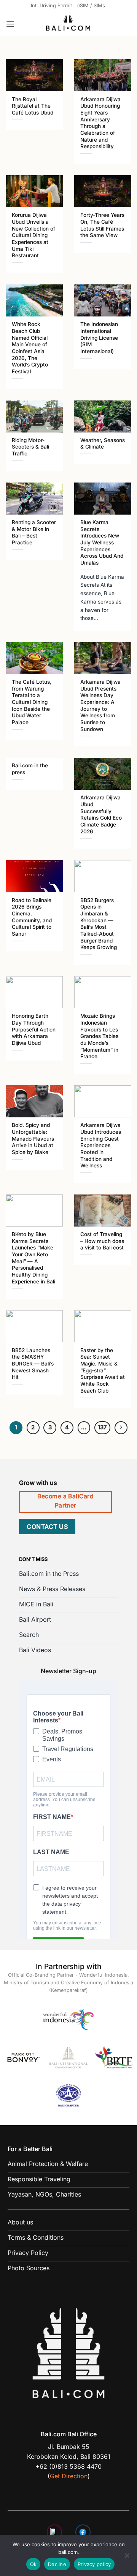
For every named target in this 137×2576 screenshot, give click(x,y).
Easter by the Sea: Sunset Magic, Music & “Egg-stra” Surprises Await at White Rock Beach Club (103, 1370)
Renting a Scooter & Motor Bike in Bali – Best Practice (34, 532)
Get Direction (69, 2476)
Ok (33, 2564)
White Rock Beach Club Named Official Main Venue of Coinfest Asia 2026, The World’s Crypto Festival (30, 348)
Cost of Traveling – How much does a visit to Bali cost (102, 1241)
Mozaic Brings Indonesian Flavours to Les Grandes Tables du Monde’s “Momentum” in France (99, 1036)
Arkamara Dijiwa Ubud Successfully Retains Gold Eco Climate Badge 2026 (101, 814)
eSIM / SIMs (91, 6)
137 (102, 1427)
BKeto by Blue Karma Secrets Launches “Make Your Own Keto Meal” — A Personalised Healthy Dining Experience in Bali (33, 1258)
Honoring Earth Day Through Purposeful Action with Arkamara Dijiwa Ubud (34, 1029)
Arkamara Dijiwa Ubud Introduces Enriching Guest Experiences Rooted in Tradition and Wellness (101, 1145)
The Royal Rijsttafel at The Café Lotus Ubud (33, 106)
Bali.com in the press (30, 769)
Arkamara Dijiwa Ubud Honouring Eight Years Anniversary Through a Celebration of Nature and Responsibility (100, 123)
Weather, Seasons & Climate (103, 444)
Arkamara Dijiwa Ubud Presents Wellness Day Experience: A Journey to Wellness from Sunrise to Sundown (100, 705)
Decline (57, 2564)
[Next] (121, 1428)
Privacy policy (94, 2564)
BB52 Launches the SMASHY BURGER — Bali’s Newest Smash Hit (33, 1364)
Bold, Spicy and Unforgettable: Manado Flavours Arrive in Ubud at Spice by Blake (33, 1139)
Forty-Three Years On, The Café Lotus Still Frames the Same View (102, 225)
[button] (10, 24)
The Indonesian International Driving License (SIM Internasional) (99, 338)
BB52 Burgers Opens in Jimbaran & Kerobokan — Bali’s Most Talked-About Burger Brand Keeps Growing (99, 924)
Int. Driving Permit (51, 6)
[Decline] (127, 2558)
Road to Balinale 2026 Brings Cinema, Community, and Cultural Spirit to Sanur (32, 917)
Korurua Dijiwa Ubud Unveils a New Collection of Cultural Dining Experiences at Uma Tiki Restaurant (33, 235)
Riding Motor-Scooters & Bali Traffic (30, 447)
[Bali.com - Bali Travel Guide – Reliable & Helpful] (68, 24)
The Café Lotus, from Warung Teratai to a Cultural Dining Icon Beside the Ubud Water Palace (32, 702)
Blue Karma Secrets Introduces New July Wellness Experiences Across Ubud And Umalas (102, 542)
